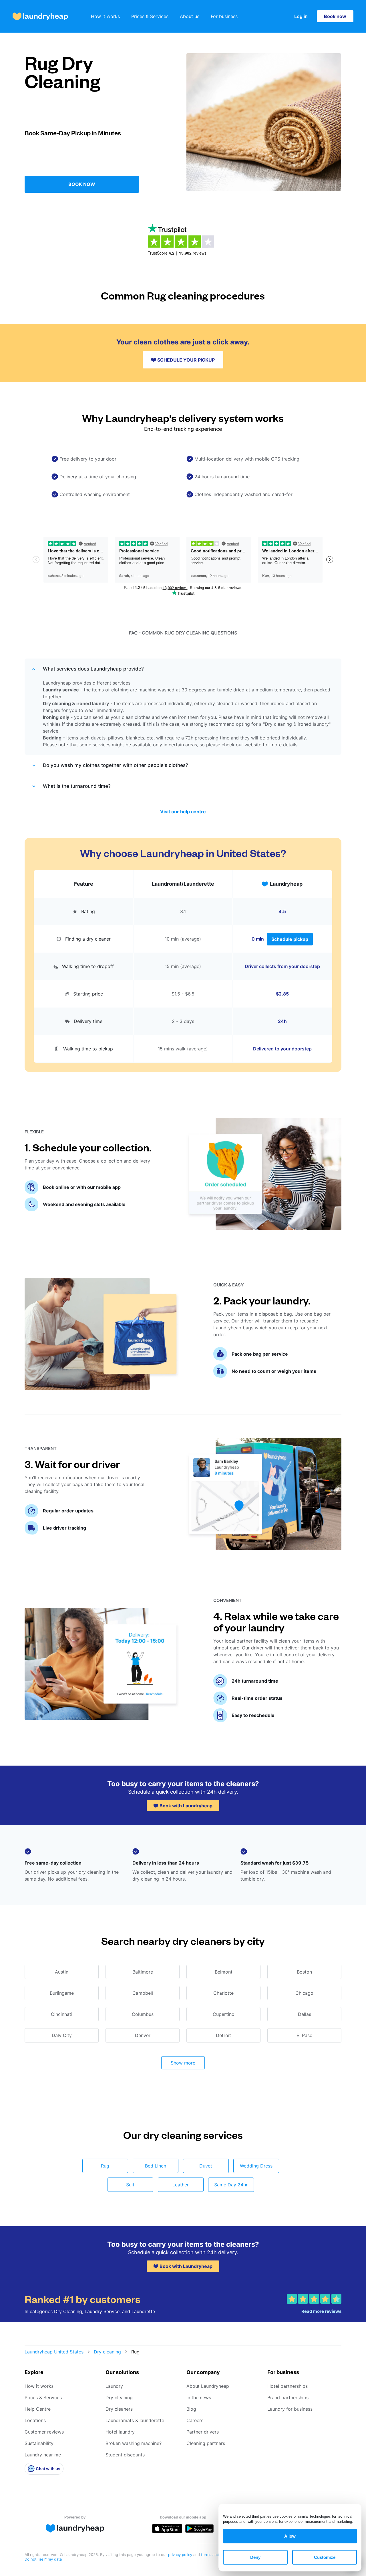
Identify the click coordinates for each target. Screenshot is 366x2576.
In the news (199, 2397)
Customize (325, 2557)
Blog (191, 2409)
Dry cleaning (107, 2352)
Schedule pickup (290, 939)
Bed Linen (156, 2166)
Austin (62, 1972)
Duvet (206, 2166)
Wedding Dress (256, 2166)
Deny (255, 2557)
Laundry (114, 2386)
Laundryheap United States (54, 2352)
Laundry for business (290, 2409)
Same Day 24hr (231, 2185)
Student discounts (125, 2455)
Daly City (62, 2035)
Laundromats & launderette (135, 2420)
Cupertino (224, 2014)
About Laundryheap (208, 2386)
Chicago (304, 1993)
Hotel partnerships (288, 2386)
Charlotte (223, 1993)
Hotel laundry (120, 2432)
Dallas (305, 2014)
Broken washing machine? (134, 2443)
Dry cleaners (119, 2409)
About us (190, 16)
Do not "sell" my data (43, 2559)
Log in (301, 16)
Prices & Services (150, 16)
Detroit (223, 2035)
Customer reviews (44, 2432)
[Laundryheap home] (40, 16)
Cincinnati (62, 2014)
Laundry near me (43, 2455)
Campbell (143, 1993)
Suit (130, 2185)
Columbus (143, 2014)
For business (224, 16)
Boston (304, 1972)
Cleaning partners (206, 2443)
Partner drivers (203, 2432)
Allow (290, 2536)
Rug (105, 2166)
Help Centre (38, 2409)
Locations (35, 2420)
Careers (195, 2420)
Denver (143, 2035)
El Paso (305, 2035)
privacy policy (181, 2555)
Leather (181, 2185)
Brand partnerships (288, 2397)
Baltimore (143, 1972)
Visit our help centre (183, 812)
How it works (105, 16)
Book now (335, 16)
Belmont (224, 1972)
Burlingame (62, 1993)
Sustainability (39, 2443)
